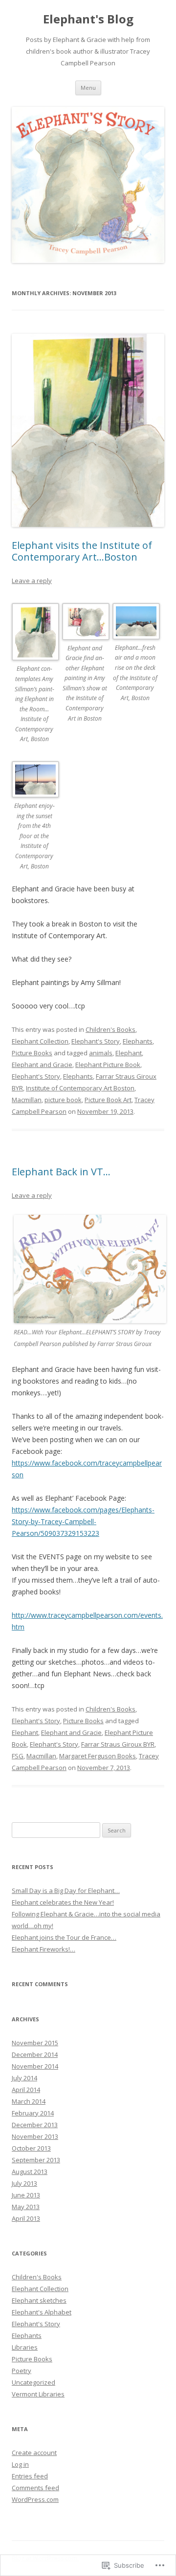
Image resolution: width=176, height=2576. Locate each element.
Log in (20, 2464)
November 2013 (35, 2136)
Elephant (129, 1053)
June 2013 (26, 2195)
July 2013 (24, 2183)
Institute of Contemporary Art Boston (80, 1088)
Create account (34, 2453)
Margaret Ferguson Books (98, 1756)
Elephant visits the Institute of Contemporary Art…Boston (82, 551)
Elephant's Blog (88, 19)
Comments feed (35, 2488)
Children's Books (110, 1029)
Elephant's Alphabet (42, 2312)
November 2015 (35, 2043)
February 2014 (33, 2113)
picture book (63, 1100)
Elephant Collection (40, 1041)
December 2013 (35, 2125)
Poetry (22, 2371)
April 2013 (26, 2218)
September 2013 (36, 2160)
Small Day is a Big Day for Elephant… (66, 1891)
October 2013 (31, 2148)
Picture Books (32, 1053)
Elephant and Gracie (42, 1065)
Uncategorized (33, 2382)
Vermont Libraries (38, 2394)
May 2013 (26, 2207)
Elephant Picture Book (108, 1065)
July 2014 (24, 2078)
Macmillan (27, 1100)
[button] (37, 680)
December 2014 (35, 2054)
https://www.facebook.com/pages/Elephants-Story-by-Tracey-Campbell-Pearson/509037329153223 (83, 1521)
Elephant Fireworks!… (44, 1949)
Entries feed (30, 2476)
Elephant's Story (96, 1041)
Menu (88, 88)
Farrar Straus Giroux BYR (118, 1744)
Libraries (25, 2347)
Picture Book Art (108, 1100)
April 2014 (26, 2090)
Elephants (138, 1041)
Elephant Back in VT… (61, 1172)
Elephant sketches (39, 2300)
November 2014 (35, 2066)
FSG (18, 1756)
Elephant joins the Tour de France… (64, 1937)
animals (101, 1053)
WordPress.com (35, 2499)
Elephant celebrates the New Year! (63, 1902)
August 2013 (30, 2172)
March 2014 (29, 2101)
